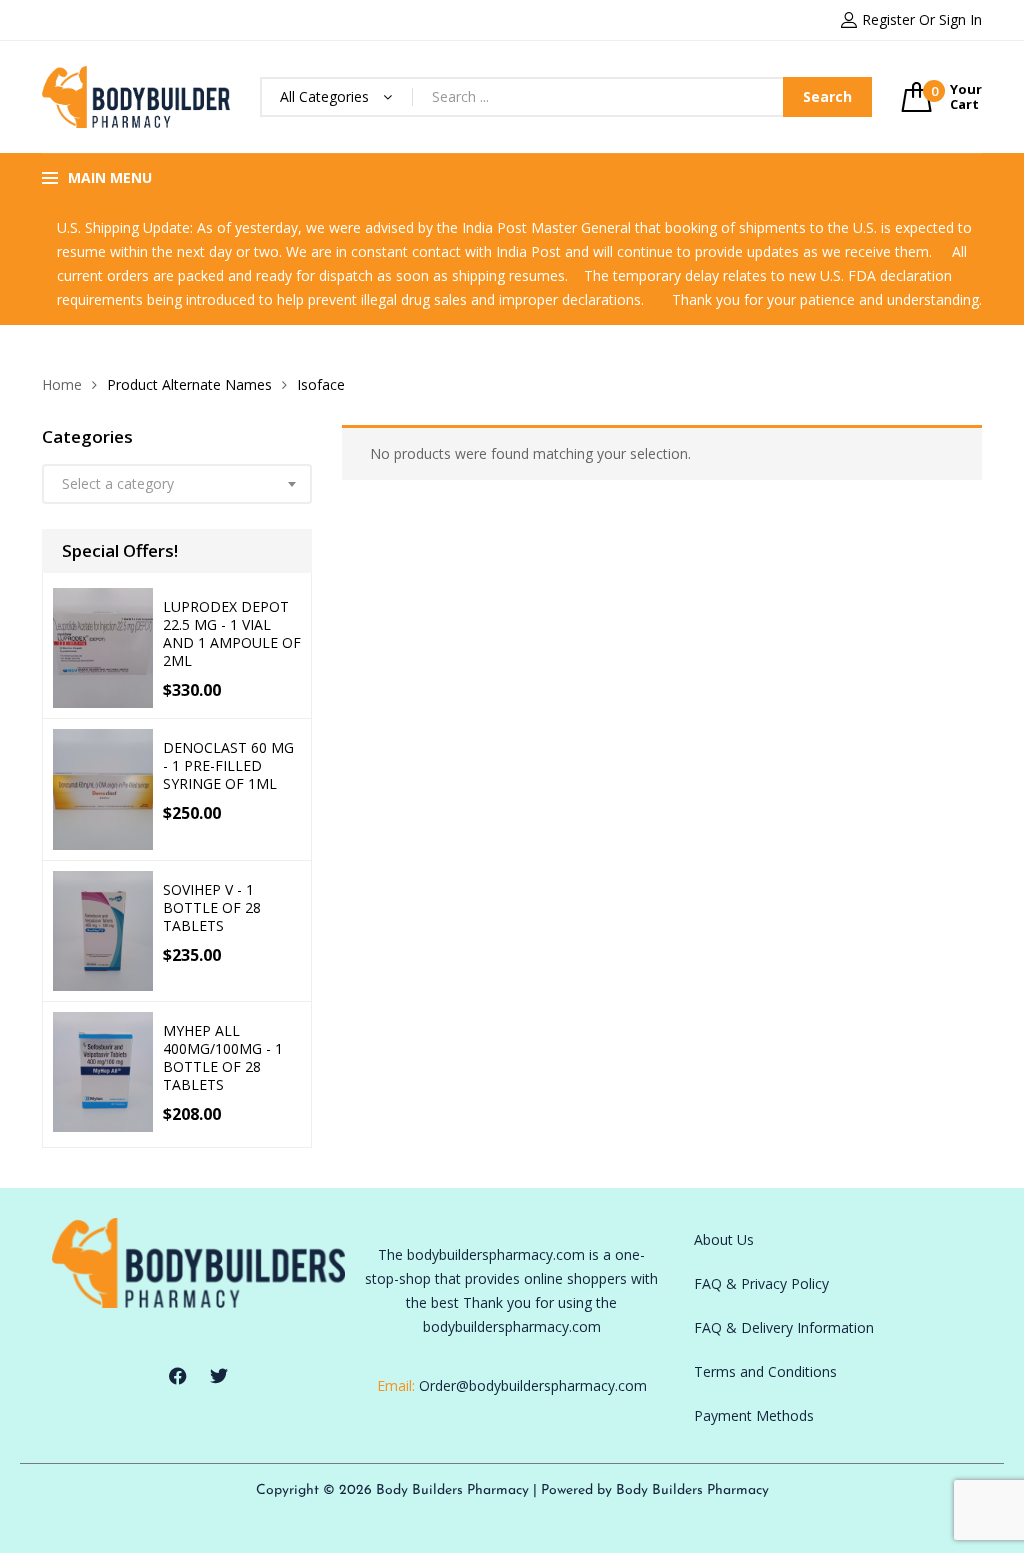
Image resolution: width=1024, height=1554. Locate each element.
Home (62, 384)
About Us (724, 1239)
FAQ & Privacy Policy (761, 1283)
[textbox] (177, 484)
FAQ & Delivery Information (784, 1327)
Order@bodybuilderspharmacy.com (533, 1385)
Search (827, 96)
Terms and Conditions (765, 1371)
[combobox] (177, 484)
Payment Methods (754, 1415)
